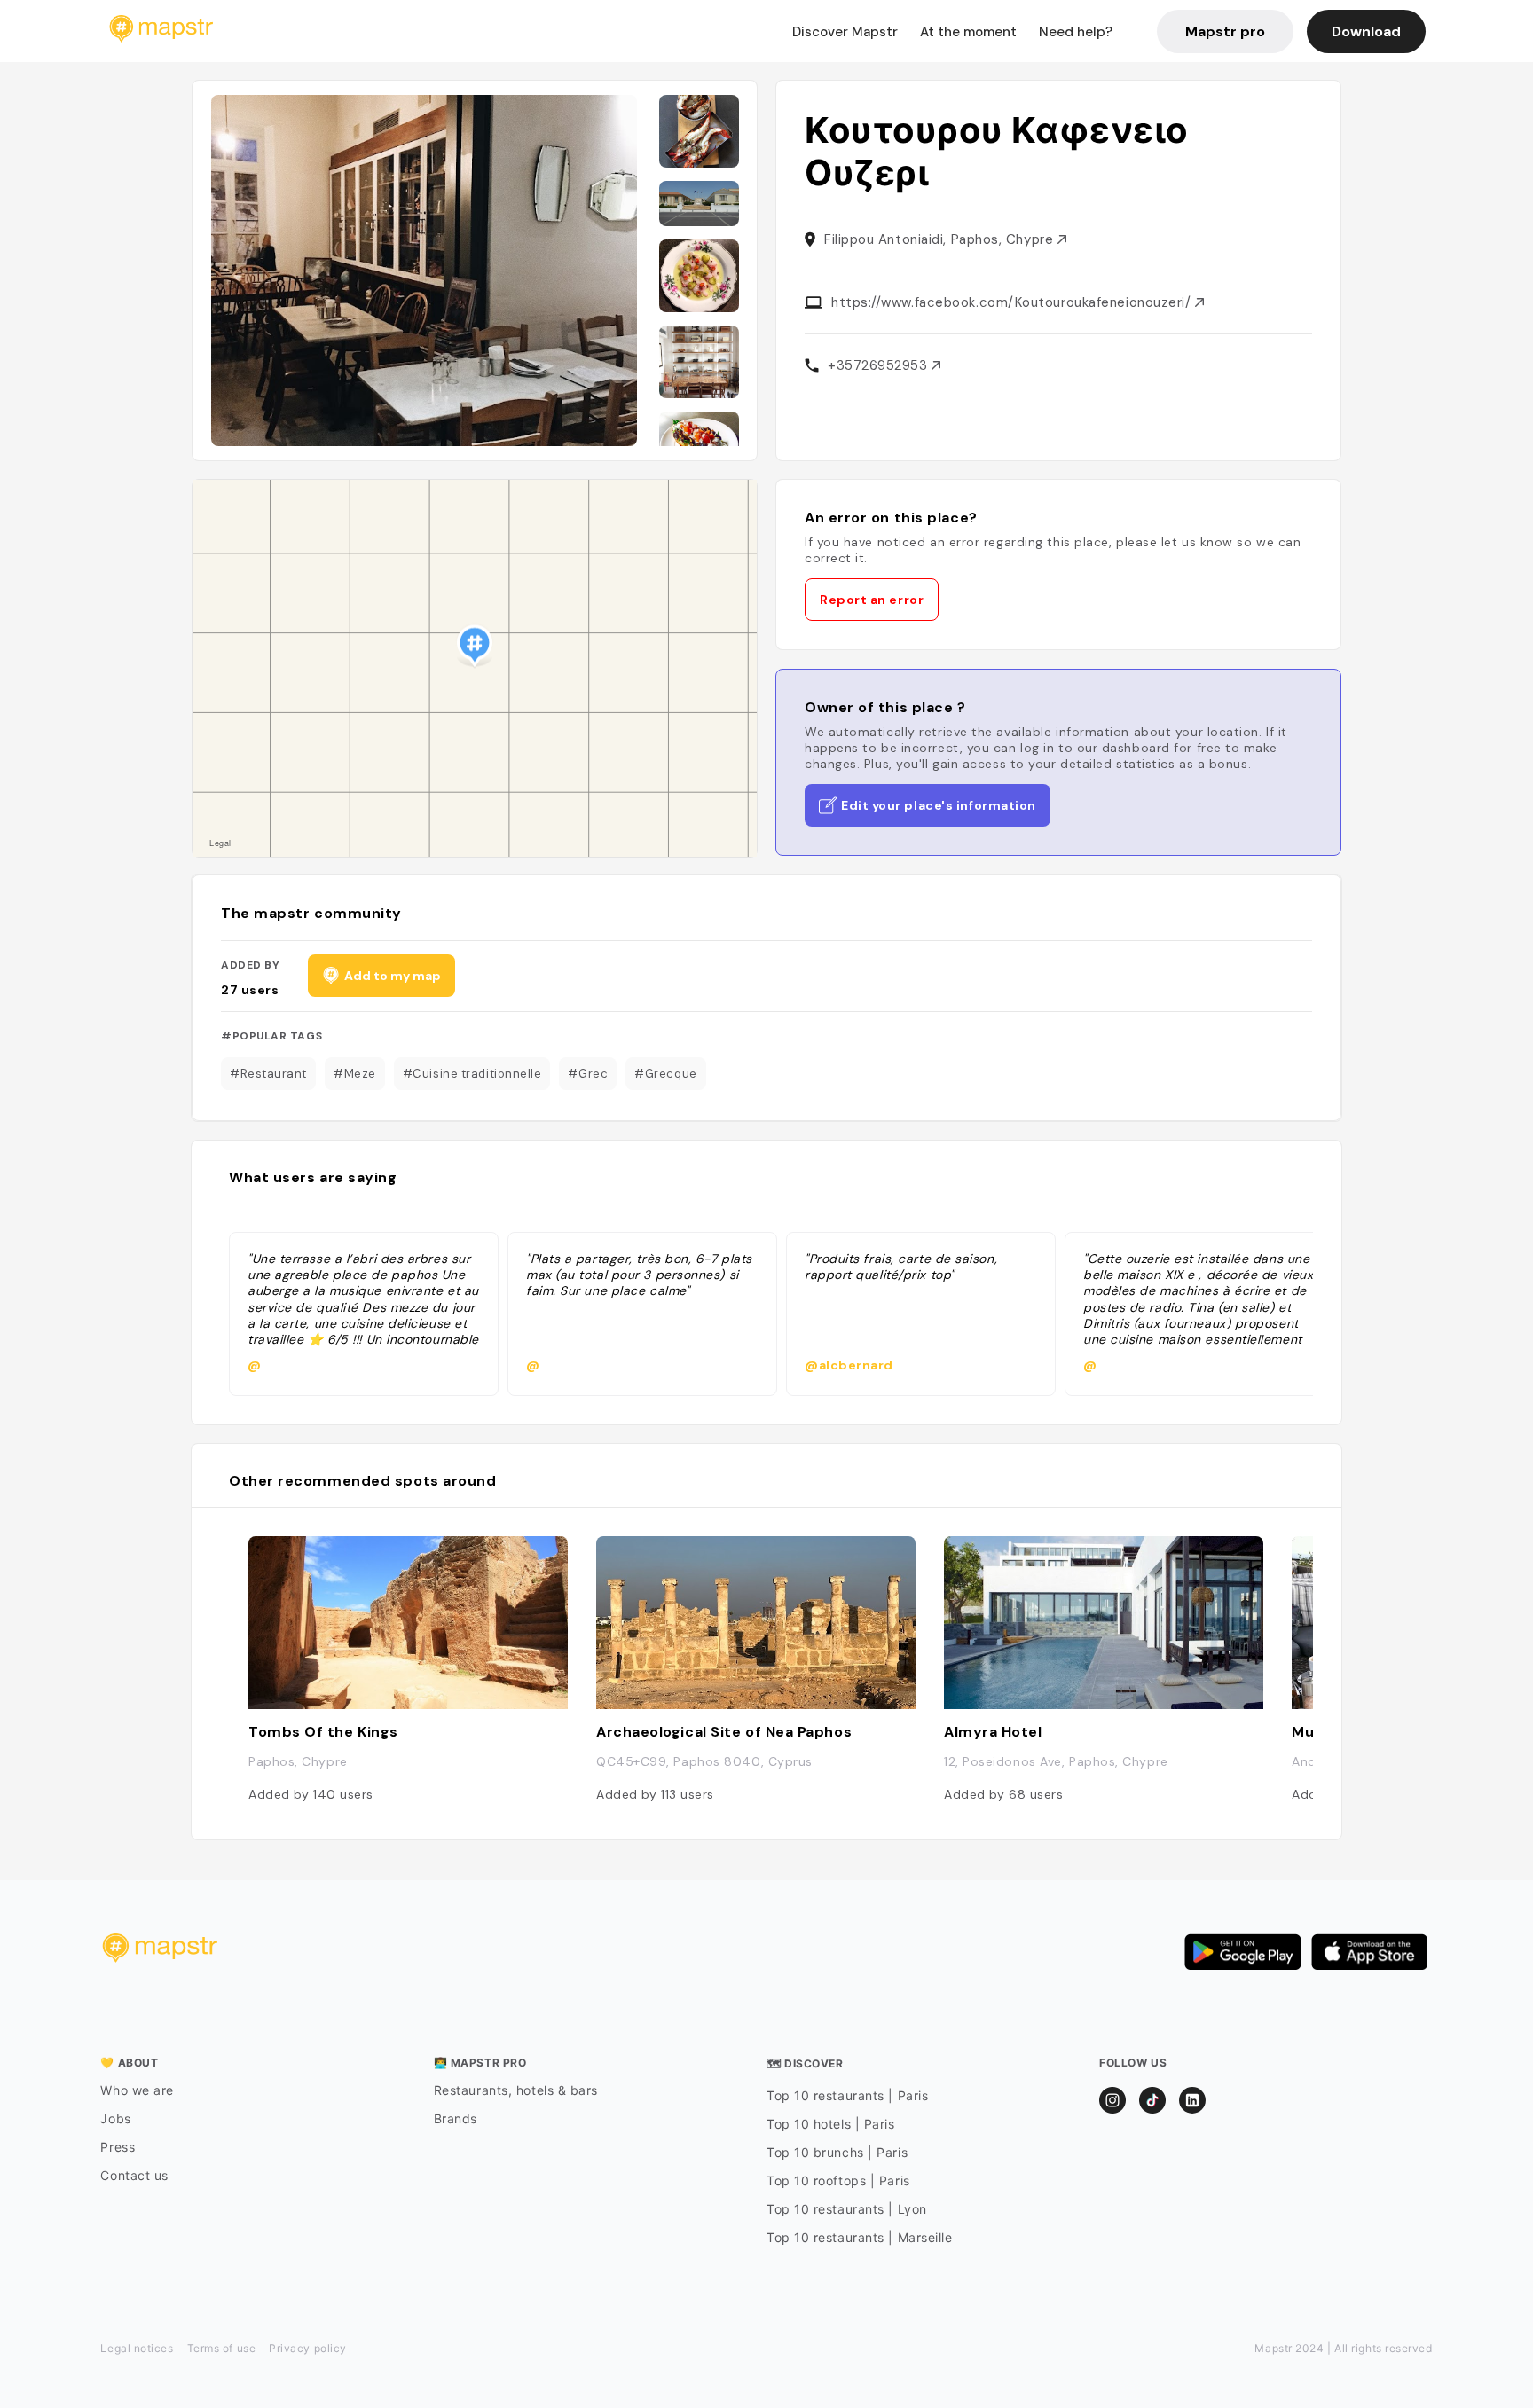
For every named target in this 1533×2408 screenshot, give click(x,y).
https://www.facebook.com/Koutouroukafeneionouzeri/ (1013, 302)
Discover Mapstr (845, 32)
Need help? (1076, 32)
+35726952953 (880, 365)
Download (1366, 31)
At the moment (968, 32)
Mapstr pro (1225, 31)
